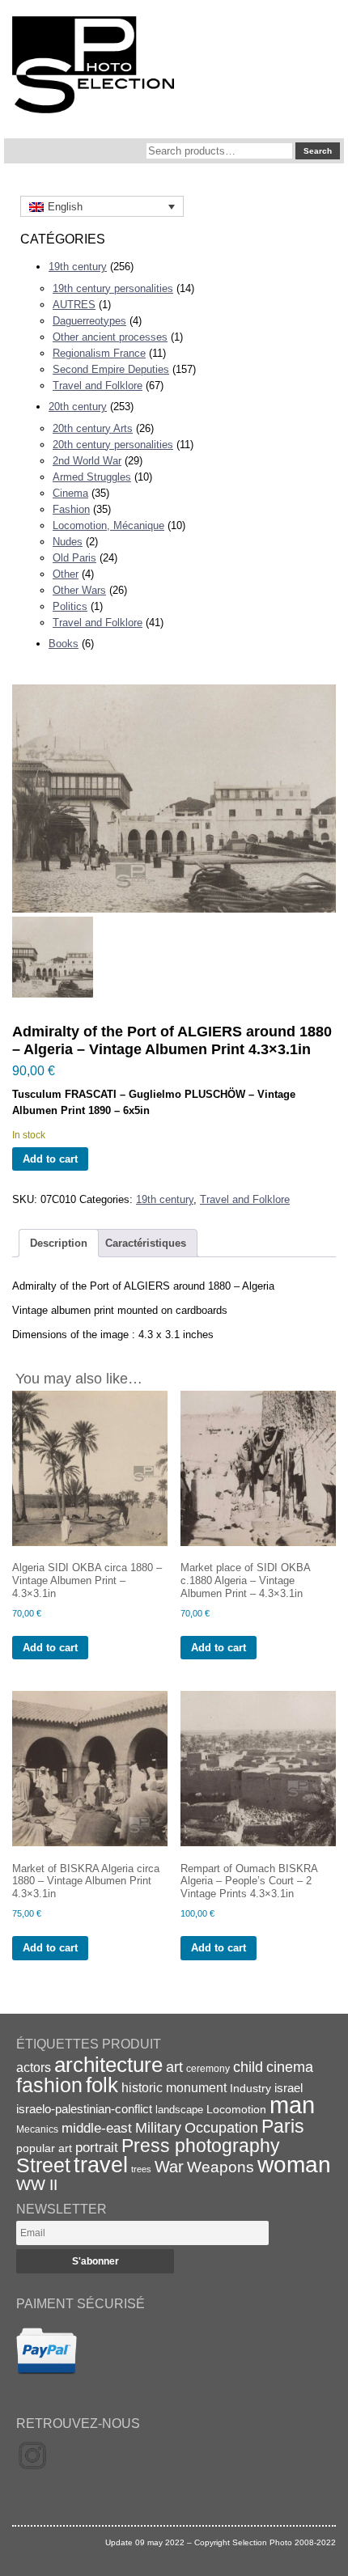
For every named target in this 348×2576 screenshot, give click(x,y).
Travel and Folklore (98, 386)
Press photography (201, 2146)
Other (66, 574)
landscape (179, 2110)
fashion (49, 2085)
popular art (44, 2148)
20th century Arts (93, 428)
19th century (78, 267)
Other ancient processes (110, 337)
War (169, 2167)
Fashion (71, 509)
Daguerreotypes (89, 321)
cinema (290, 2067)
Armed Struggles (92, 477)
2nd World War (87, 461)
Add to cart (50, 1159)
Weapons (221, 2167)
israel (289, 2088)
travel (101, 2165)
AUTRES (74, 305)
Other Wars (79, 590)
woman (294, 2165)
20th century (78, 407)
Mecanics (37, 2129)
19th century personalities (113, 288)
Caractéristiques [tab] (146, 1243)
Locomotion (236, 2109)
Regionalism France (99, 353)
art (174, 2067)
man (292, 2105)
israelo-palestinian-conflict (84, 2109)
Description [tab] (59, 1243)
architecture (108, 2065)
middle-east (97, 2128)
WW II (37, 2185)
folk (102, 2085)
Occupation (221, 2128)
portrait (97, 2148)
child (248, 2067)
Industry (250, 2088)
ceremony (208, 2069)
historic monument (174, 2087)
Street (43, 2165)
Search (318, 151)
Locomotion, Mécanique (108, 525)
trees (141, 2169)
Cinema (70, 493)
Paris (283, 2126)
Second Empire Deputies (111, 369)
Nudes (68, 542)
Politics (70, 606)
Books (64, 644)
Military (158, 2128)
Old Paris (74, 558)
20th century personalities (113, 445)
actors (34, 2067)
